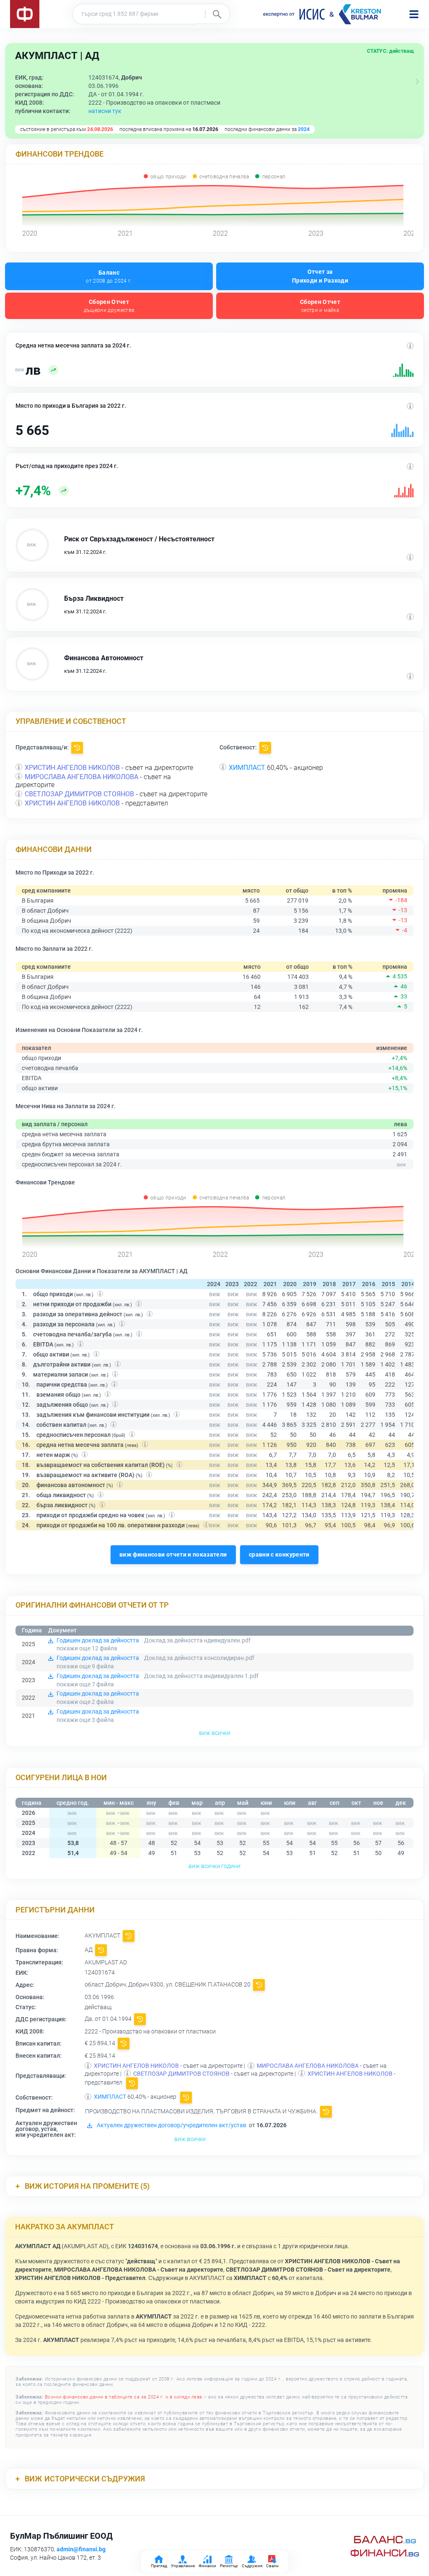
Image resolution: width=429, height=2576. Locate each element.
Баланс (109, 277)
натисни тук (105, 111)
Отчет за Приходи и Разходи (320, 276)
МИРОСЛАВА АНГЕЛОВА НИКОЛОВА (81, 777)
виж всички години (214, 1866)
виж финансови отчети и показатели (173, 1554)
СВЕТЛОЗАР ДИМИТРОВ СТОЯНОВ (79, 794)
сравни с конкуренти (279, 1554)
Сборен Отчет (109, 306)
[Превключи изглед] (417, 82)
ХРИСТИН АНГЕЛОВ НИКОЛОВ (72, 768)
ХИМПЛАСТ (247, 768)
